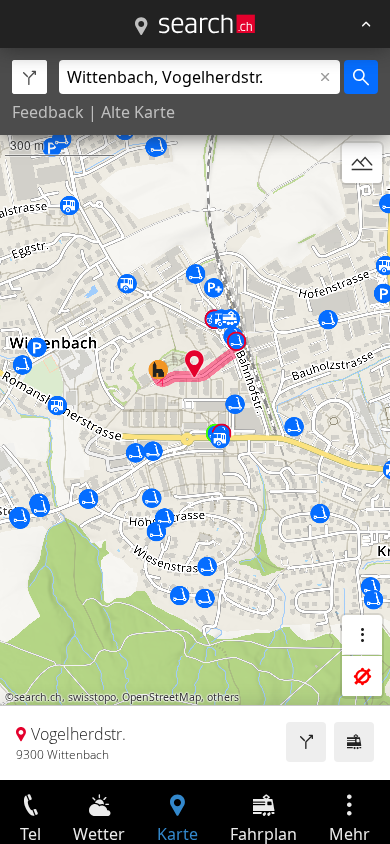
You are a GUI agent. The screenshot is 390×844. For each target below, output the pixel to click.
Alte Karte (138, 112)
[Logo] (207, 24)
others (223, 697)
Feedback (48, 112)
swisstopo (92, 697)
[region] (195, 414)
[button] (194, 363)
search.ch (38, 697)
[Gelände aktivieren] (362, 163)
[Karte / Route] (141, 27)
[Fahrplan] (354, 742)
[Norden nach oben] (362, 211)
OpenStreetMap (161, 697)
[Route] (306, 742)
